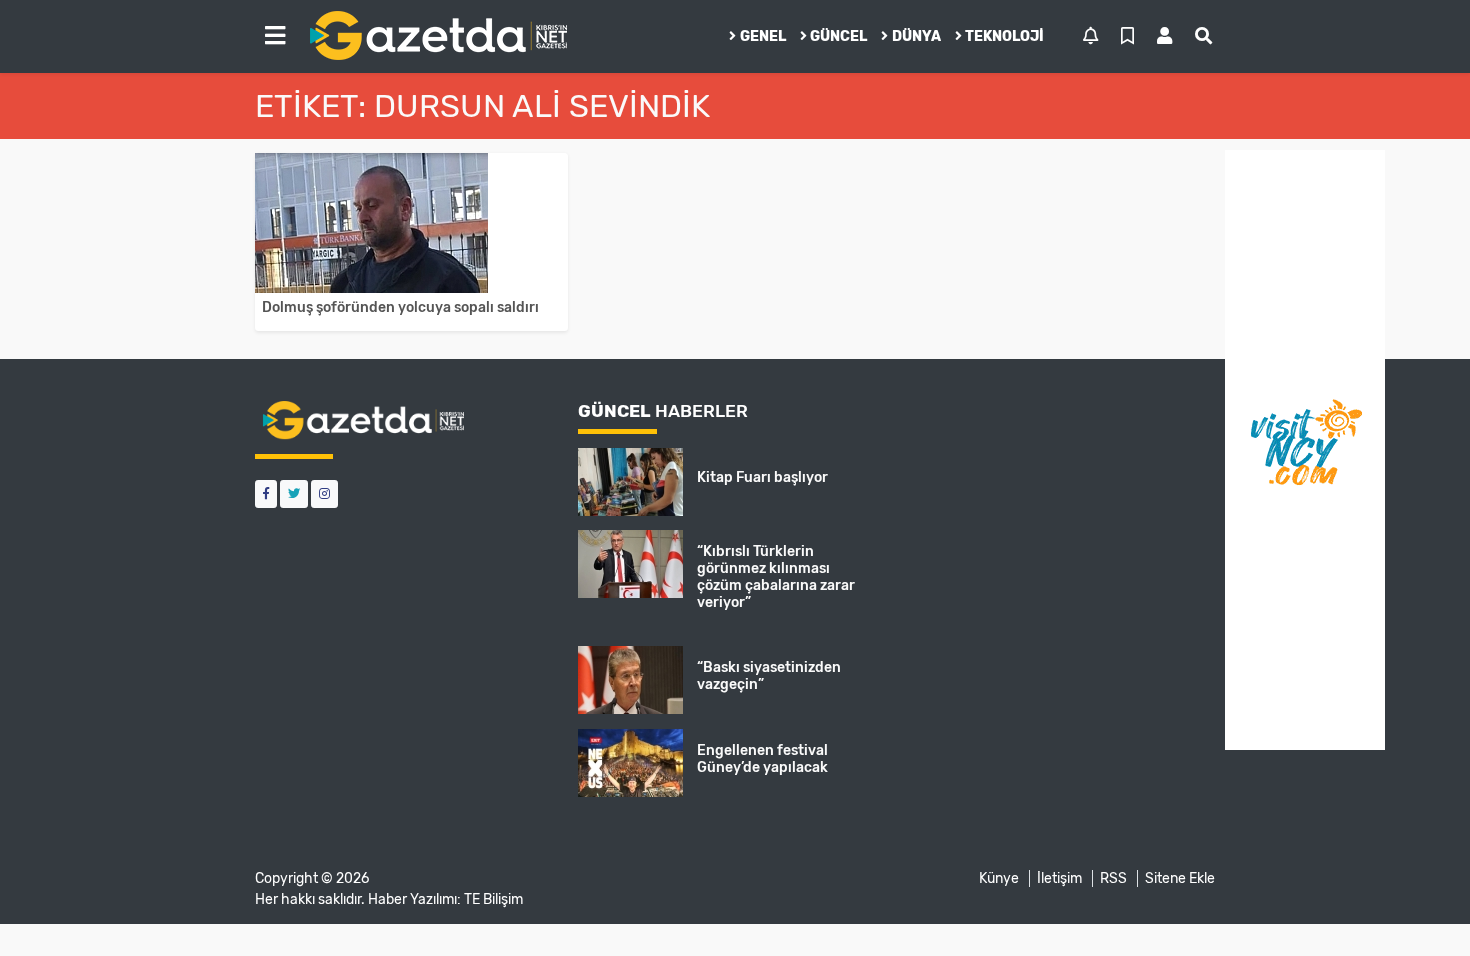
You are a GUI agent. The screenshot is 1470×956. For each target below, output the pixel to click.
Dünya (916, 36)
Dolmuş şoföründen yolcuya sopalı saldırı (400, 307)
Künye (999, 878)
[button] (275, 36)
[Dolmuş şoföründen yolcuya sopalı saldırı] (411, 223)
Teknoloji (1004, 36)
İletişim (1059, 878)
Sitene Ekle (1180, 878)
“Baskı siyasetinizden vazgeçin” (769, 676)
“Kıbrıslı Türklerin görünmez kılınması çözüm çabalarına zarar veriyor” (776, 576)
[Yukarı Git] (1417, 905)
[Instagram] (324, 493)
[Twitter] (294, 493)
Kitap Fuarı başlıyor (762, 477)
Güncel (838, 36)
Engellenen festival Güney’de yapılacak (762, 759)
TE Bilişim (493, 899)
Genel (763, 36)
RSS (1113, 878)
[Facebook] (266, 493)
